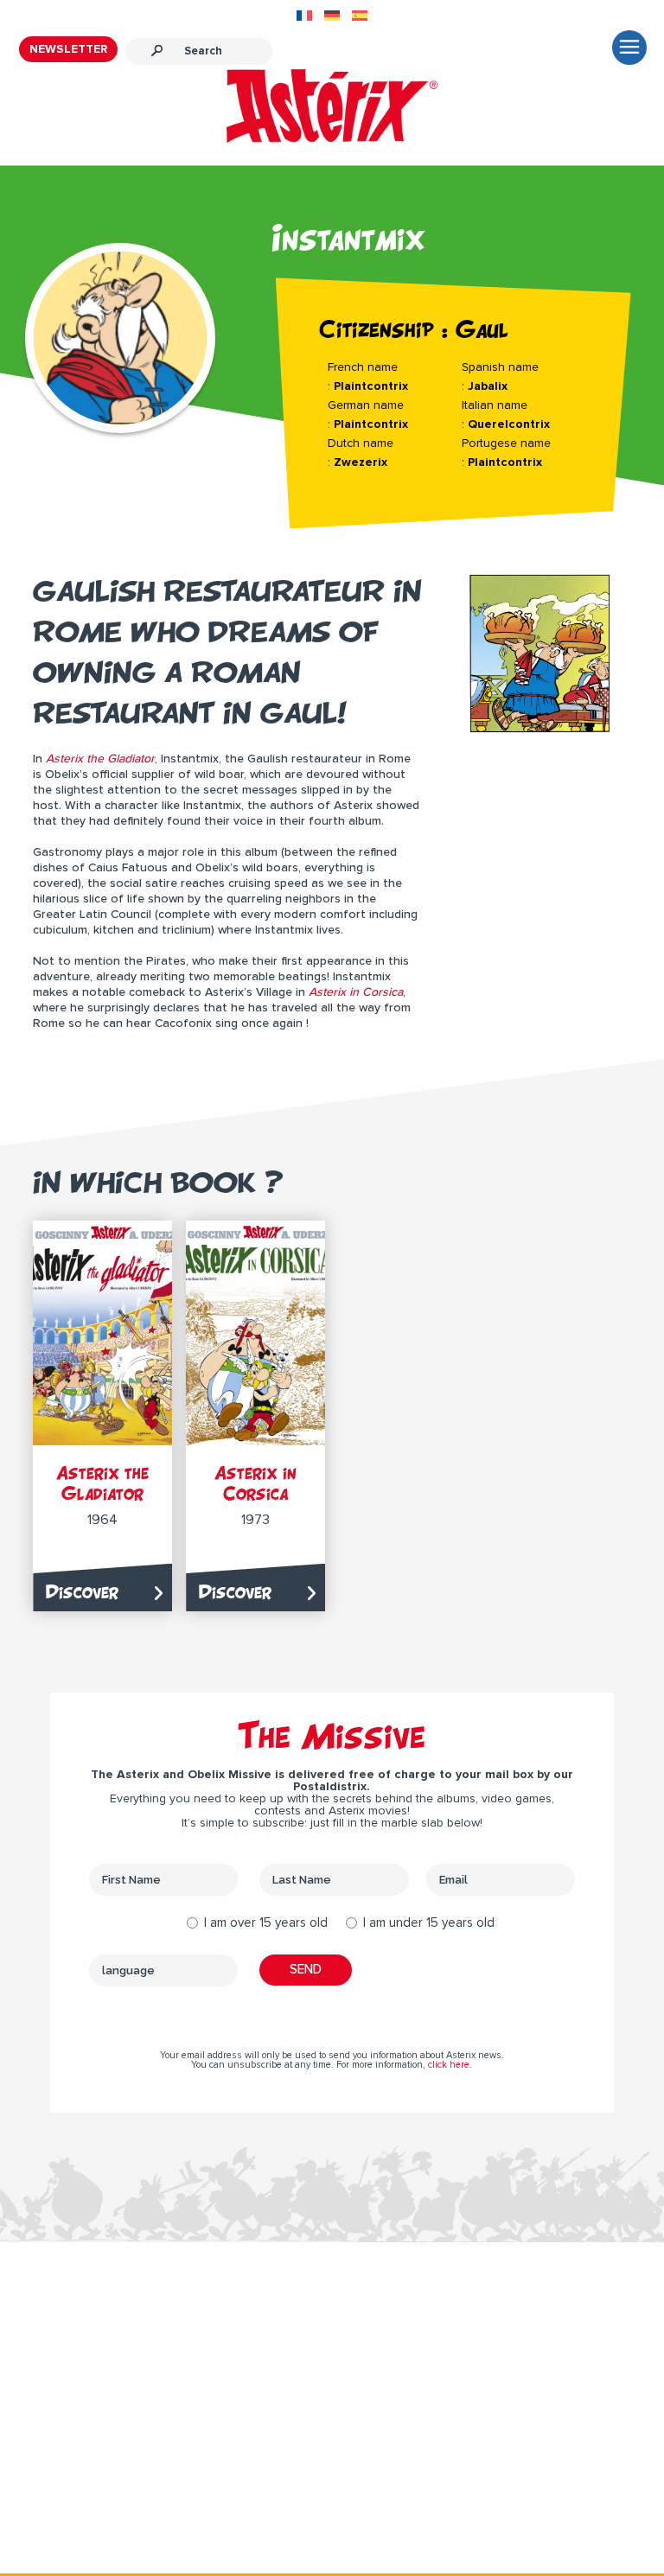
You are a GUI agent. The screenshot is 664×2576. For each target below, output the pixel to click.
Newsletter (68, 49)
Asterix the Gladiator (102, 1483)
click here (449, 2065)
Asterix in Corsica (255, 1483)
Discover (82, 1592)
